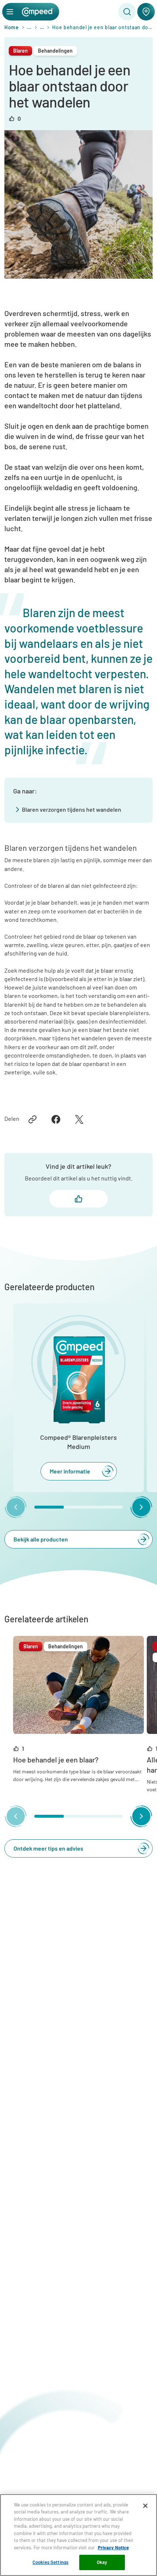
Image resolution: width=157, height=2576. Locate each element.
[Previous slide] (16, 1507)
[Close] (145, 2506)
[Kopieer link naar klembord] (32, 1119)
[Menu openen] (10, 12)
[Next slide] (141, 1507)
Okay (102, 2562)
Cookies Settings (50, 2562)
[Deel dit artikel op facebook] (56, 1119)
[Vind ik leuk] (78, 1199)
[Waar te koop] (146, 12)
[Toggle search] (127, 12)
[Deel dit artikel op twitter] (79, 1119)
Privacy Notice (113, 2547)
